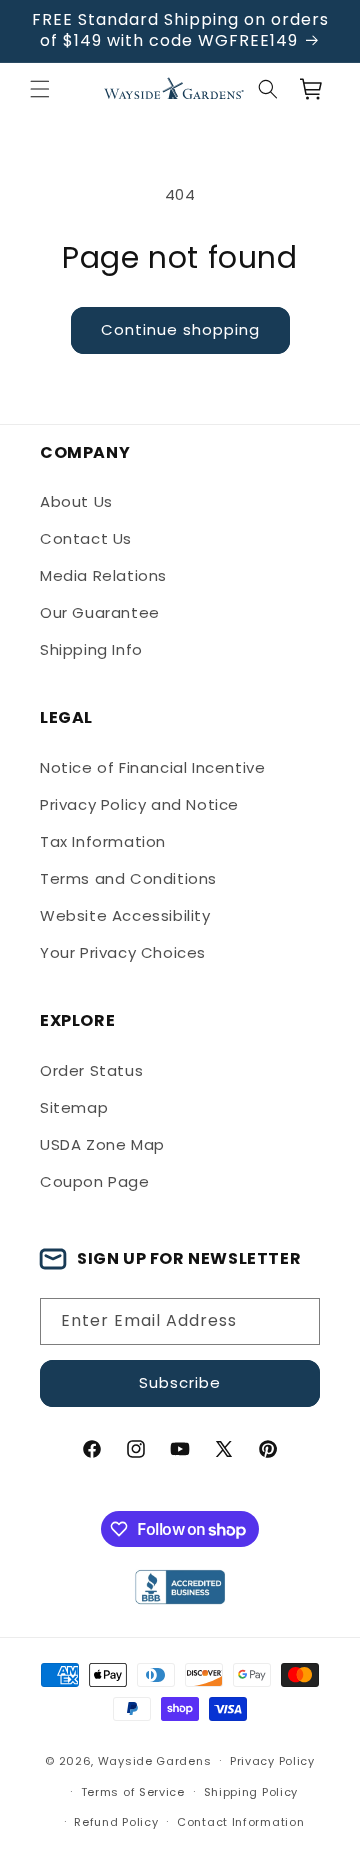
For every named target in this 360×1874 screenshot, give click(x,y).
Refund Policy (116, 1822)
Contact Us (86, 538)
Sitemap (74, 1107)
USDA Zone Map (102, 1144)
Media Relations (103, 575)
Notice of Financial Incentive (152, 767)
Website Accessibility (125, 915)
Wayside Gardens (155, 1761)
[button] (40, 89)
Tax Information (103, 841)
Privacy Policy (272, 1761)
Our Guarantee (100, 612)
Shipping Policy (251, 1792)
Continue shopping (180, 329)
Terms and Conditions (128, 878)
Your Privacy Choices (123, 952)
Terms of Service (133, 1792)
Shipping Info (91, 649)
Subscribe (180, 1382)
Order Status (91, 1070)
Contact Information (240, 1822)
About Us (76, 501)
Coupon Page (95, 1181)
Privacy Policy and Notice (139, 804)
